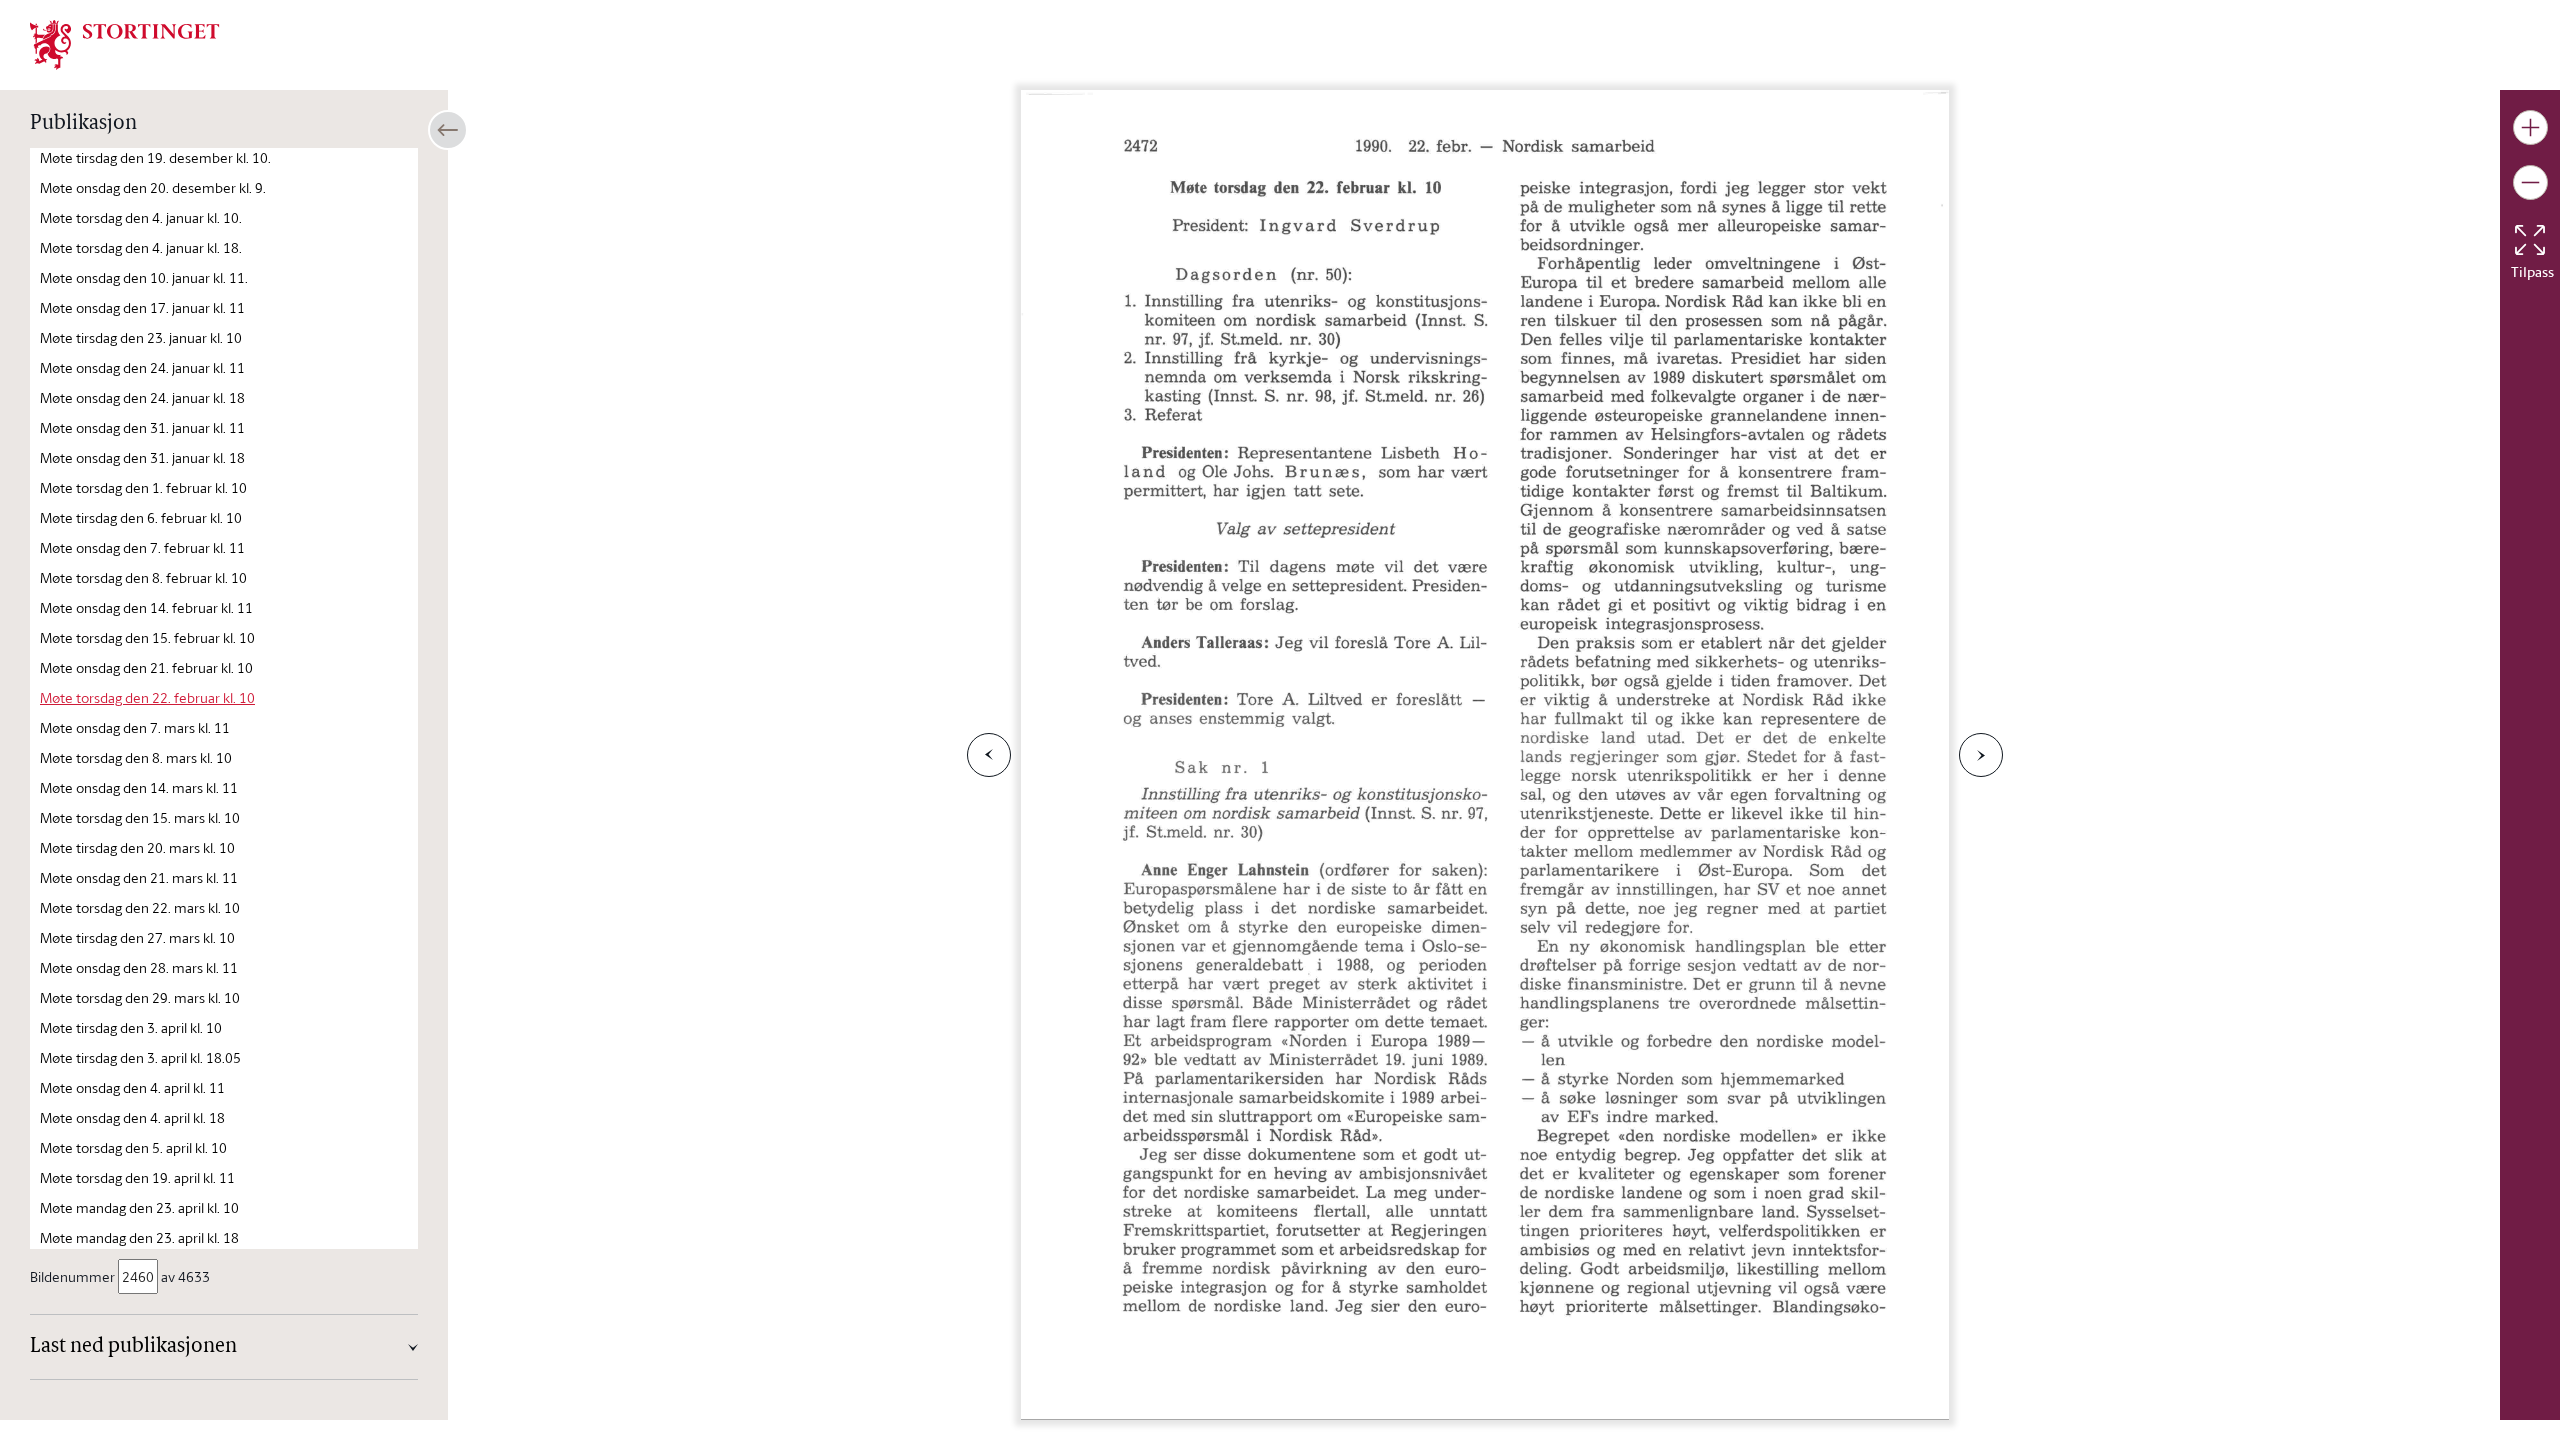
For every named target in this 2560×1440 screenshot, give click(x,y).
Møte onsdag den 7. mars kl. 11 (135, 727)
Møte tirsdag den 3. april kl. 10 (131, 1027)
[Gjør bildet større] (2530, 127)
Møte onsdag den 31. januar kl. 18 (142, 457)
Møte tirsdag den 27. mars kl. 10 (137, 937)
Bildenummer (72, 1276)
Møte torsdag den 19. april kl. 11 (137, 1177)
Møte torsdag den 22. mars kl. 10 (140, 907)
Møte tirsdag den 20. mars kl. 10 (137, 847)
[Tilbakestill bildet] (2530, 240)
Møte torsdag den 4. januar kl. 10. (141, 217)
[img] (125, 43)
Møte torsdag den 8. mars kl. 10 (136, 757)
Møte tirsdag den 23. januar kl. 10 (141, 337)
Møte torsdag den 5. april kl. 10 (133, 1147)
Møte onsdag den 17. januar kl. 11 (142, 307)
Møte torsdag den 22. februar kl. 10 (147, 697)
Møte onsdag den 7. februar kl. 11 (142, 547)
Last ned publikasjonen (133, 1347)
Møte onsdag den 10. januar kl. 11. (144, 277)
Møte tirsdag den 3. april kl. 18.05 (140, 1057)
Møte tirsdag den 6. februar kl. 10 (141, 517)
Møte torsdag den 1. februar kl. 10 (143, 487)
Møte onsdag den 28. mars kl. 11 (139, 967)
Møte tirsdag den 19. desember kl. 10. (155, 157)
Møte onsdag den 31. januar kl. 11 (142, 427)
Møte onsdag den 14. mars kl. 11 (139, 787)
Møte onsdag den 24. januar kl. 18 (142, 397)
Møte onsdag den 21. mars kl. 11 (139, 877)
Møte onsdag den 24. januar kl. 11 (142, 367)
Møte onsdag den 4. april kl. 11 (132, 1087)
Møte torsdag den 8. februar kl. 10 (143, 577)
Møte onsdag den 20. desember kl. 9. (153, 187)
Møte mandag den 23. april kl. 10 (139, 1207)
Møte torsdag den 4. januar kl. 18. (141, 247)
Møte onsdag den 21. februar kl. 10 (146, 667)
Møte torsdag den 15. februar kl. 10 (147, 637)
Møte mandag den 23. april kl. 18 (139, 1237)
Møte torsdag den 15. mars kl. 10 (140, 817)
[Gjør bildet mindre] (2530, 182)
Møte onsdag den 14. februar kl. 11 (146, 607)
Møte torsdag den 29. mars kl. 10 (140, 997)
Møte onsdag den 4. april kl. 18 (132, 1117)
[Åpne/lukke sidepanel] (448, 130)
